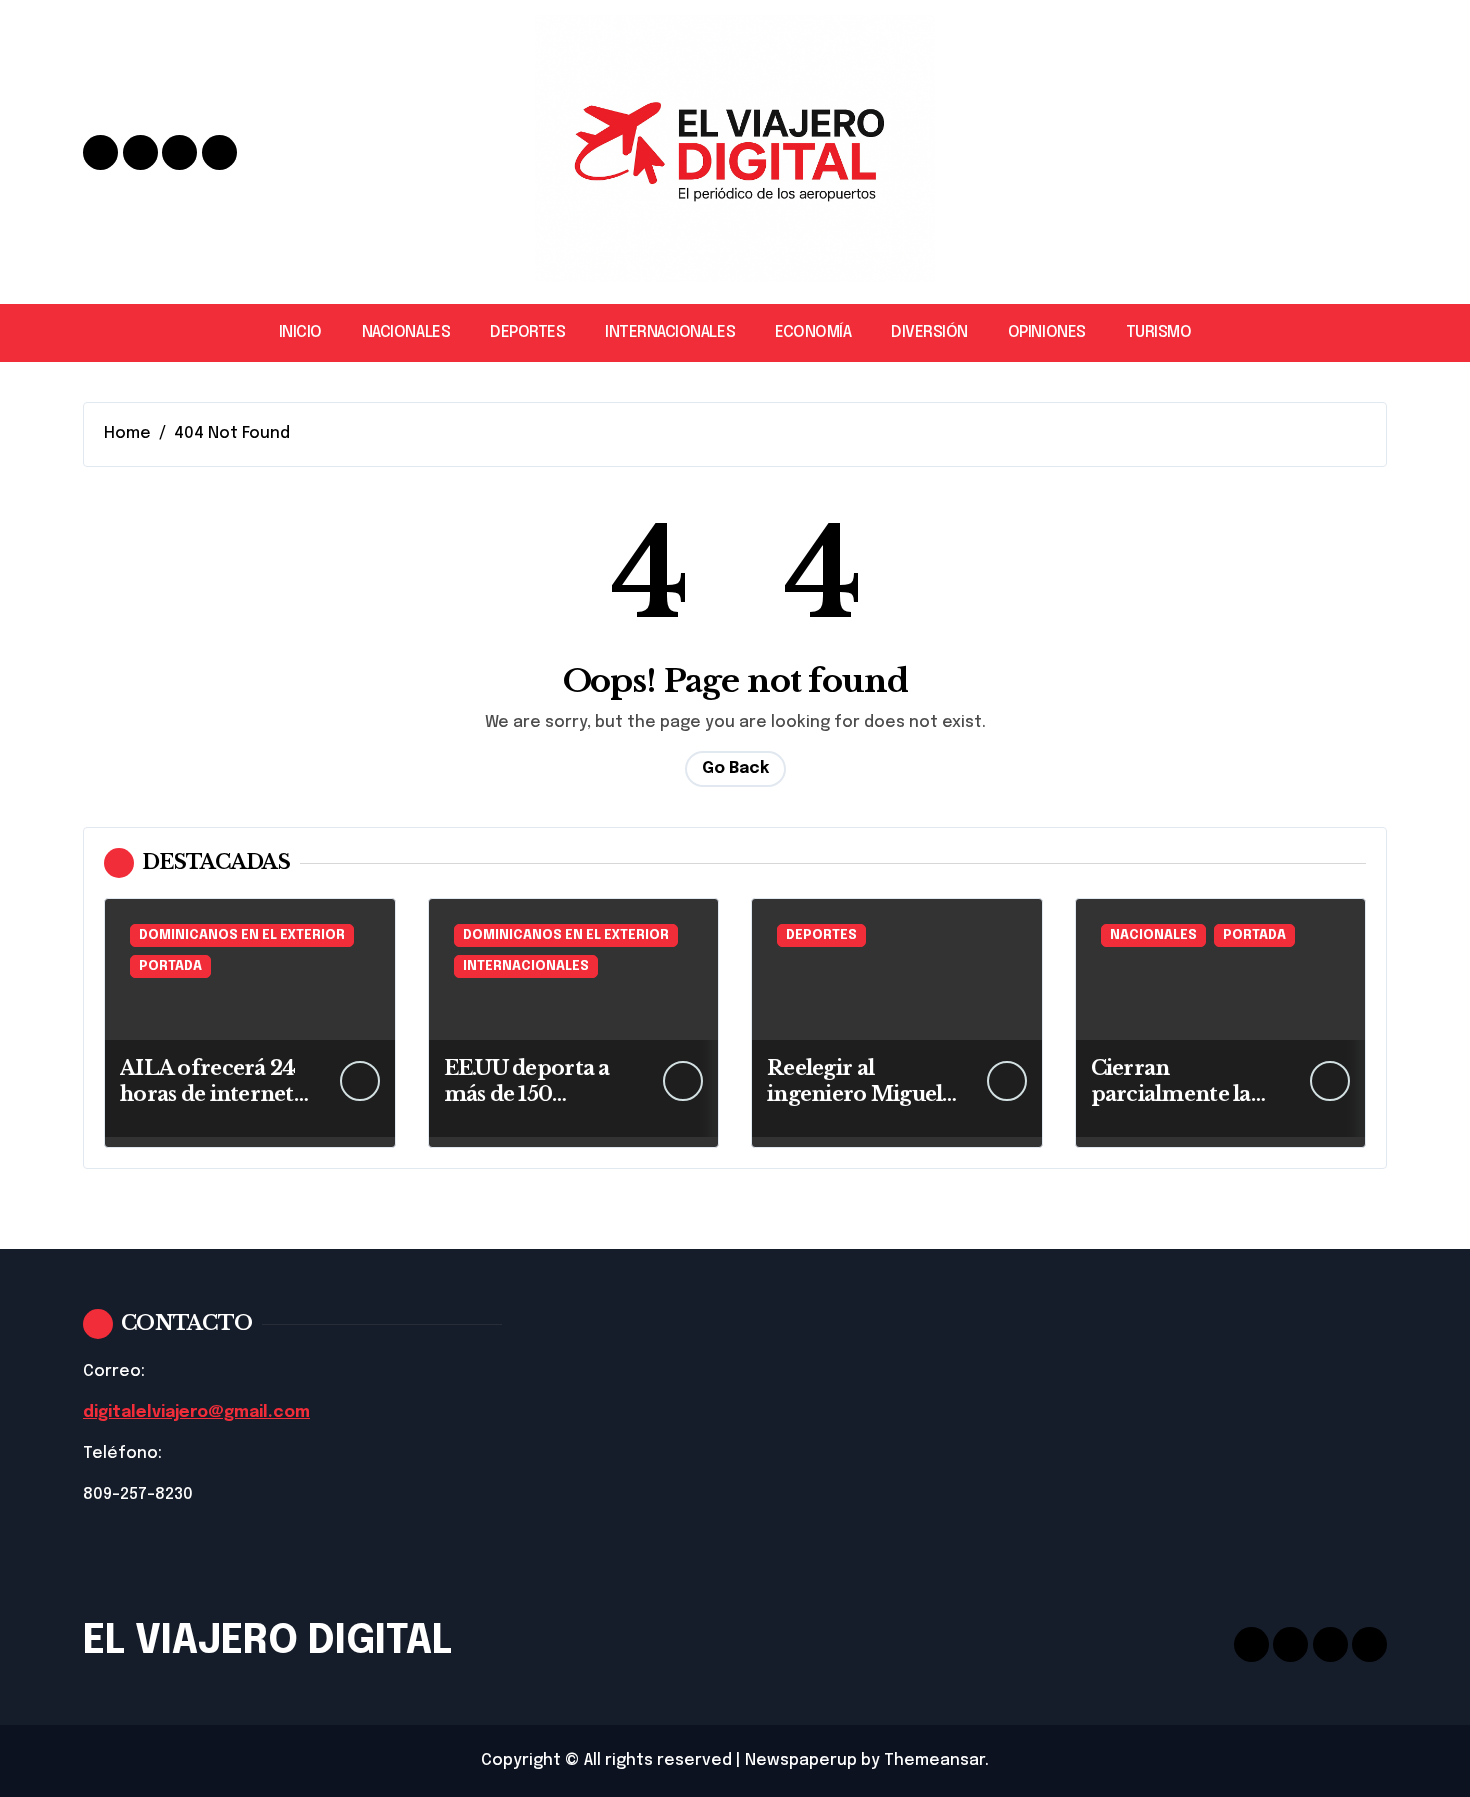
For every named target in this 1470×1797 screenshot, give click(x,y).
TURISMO (1159, 332)
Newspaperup (801, 1760)
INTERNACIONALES (670, 332)
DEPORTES (527, 332)
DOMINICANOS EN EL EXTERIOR (242, 935)
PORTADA (170, 966)
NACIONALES (406, 332)
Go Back (735, 768)
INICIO (300, 332)
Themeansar (934, 1760)
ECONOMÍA (813, 332)
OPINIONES (1047, 332)
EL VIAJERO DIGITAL (267, 1641)
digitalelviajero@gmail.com (196, 1412)
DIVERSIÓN (929, 332)
